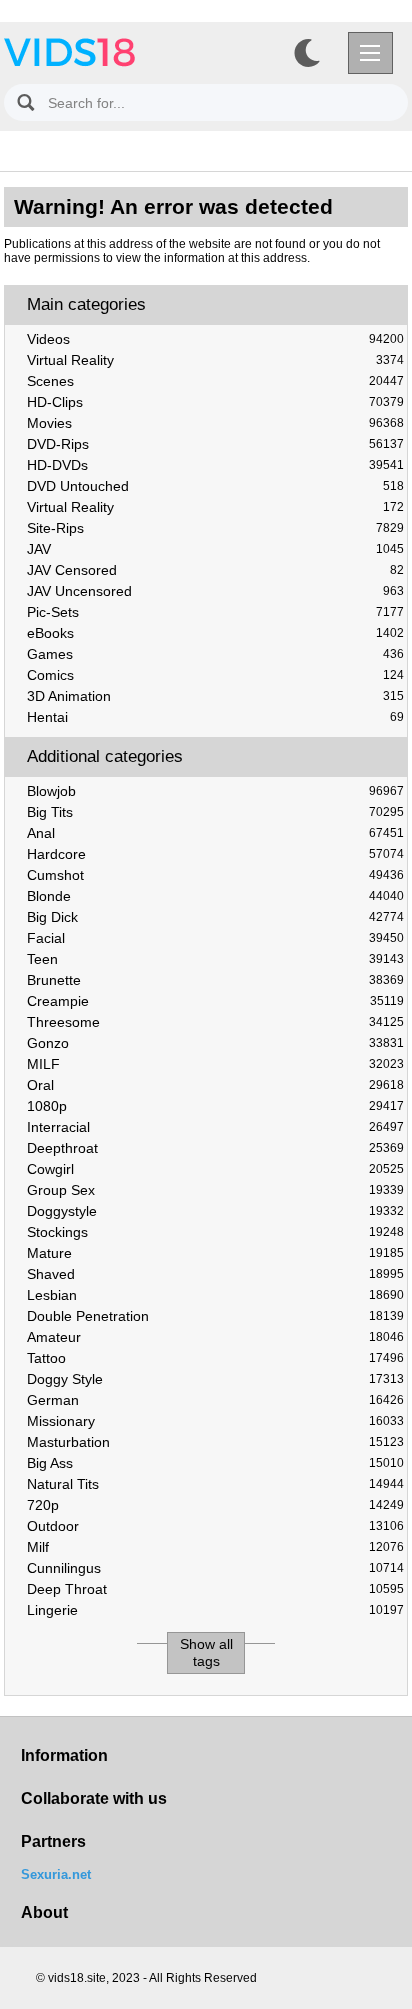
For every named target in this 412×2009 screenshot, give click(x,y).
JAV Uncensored (215, 591)
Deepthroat (215, 1148)
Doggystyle (215, 1211)
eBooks (215, 633)
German (215, 1400)
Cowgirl (215, 1169)
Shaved (215, 1274)
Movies (215, 423)
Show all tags (206, 1652)
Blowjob (215, 791)
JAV (215, 549)
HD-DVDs (215, 465)
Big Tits (215, 812)
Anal (215, 833)
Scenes (215, 381)
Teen (215, 959)
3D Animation (215, 696)
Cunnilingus (215, 1568)
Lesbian (215, 1295)
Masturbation (215, 1442)
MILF (215, 1064)
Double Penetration (215, 1316)
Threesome (215, 1022)
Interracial (215, 1127)
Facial (215, 938)
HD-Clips (215, 402)
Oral (215, 1085)
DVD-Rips (215, 444)
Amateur (215, 1337)
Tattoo (215, 1358)
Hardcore (215, 854)
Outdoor (215, 1526)
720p (215, 1505)
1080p (215, 1106)
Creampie (215, 1001)
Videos (215, 339)
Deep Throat (215, 1589)
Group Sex (215, 1190)
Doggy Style (215, 1379)
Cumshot (215, 875)
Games (215, 654)
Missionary (215, 1421)
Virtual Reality (215, 360)
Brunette (215, 980)
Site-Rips (215, 528)
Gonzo (215, 1043)
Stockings (215, 1232)
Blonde (215, 896)
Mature (215, 1253)
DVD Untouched (215, 486)
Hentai (215, 717)
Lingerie (215, 1610)
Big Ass (215, 1463)
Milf (215, 1547)
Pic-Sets (215, 612)
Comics (215, 675)
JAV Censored (215, 570)
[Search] (26, 102)
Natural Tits (215, 1484)
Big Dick (215, 917)
